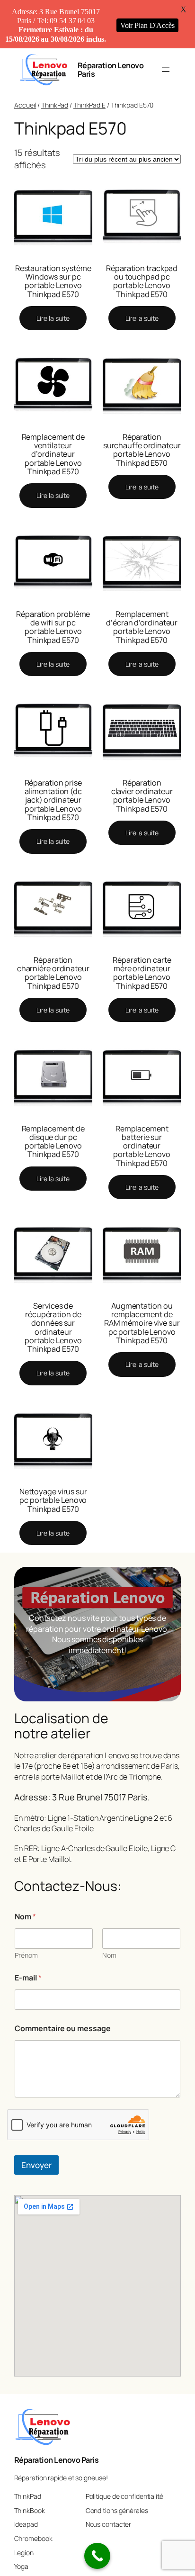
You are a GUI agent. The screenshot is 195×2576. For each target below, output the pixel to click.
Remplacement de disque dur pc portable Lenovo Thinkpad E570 (53, 1142)
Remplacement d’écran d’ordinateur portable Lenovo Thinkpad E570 (142, 627)
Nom (109, 1955)
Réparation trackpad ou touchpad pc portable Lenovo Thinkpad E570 (142, 281)
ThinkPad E (89, 105)
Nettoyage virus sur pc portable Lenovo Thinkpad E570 (53, 1500)
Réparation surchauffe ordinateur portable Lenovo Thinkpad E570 (142, 450)
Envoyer (36, 2165)
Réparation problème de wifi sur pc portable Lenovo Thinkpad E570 (53, 627)
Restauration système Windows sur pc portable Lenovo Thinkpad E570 (53, 281)
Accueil (25, 105)
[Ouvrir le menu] (166, 70)
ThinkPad (55, 105)
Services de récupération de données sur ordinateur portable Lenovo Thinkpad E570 (53, 1327)
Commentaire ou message (63, 2029)
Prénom (26, 1955)
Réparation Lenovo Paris (111, 70)
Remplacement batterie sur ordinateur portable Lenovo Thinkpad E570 (142, 1146)
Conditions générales (117, 2510)
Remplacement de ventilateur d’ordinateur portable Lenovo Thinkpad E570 (53, 454)
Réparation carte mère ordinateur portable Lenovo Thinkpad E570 (142, 973)
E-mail (28, 1978)
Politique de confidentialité (124, 2496)
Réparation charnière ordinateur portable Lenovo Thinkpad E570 (53, 973)
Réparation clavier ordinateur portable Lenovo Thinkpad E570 (142, 796)
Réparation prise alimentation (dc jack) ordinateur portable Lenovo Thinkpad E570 (53, 800)
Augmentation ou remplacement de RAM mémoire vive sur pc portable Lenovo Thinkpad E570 (142, 1323)
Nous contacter (109, 2524)
